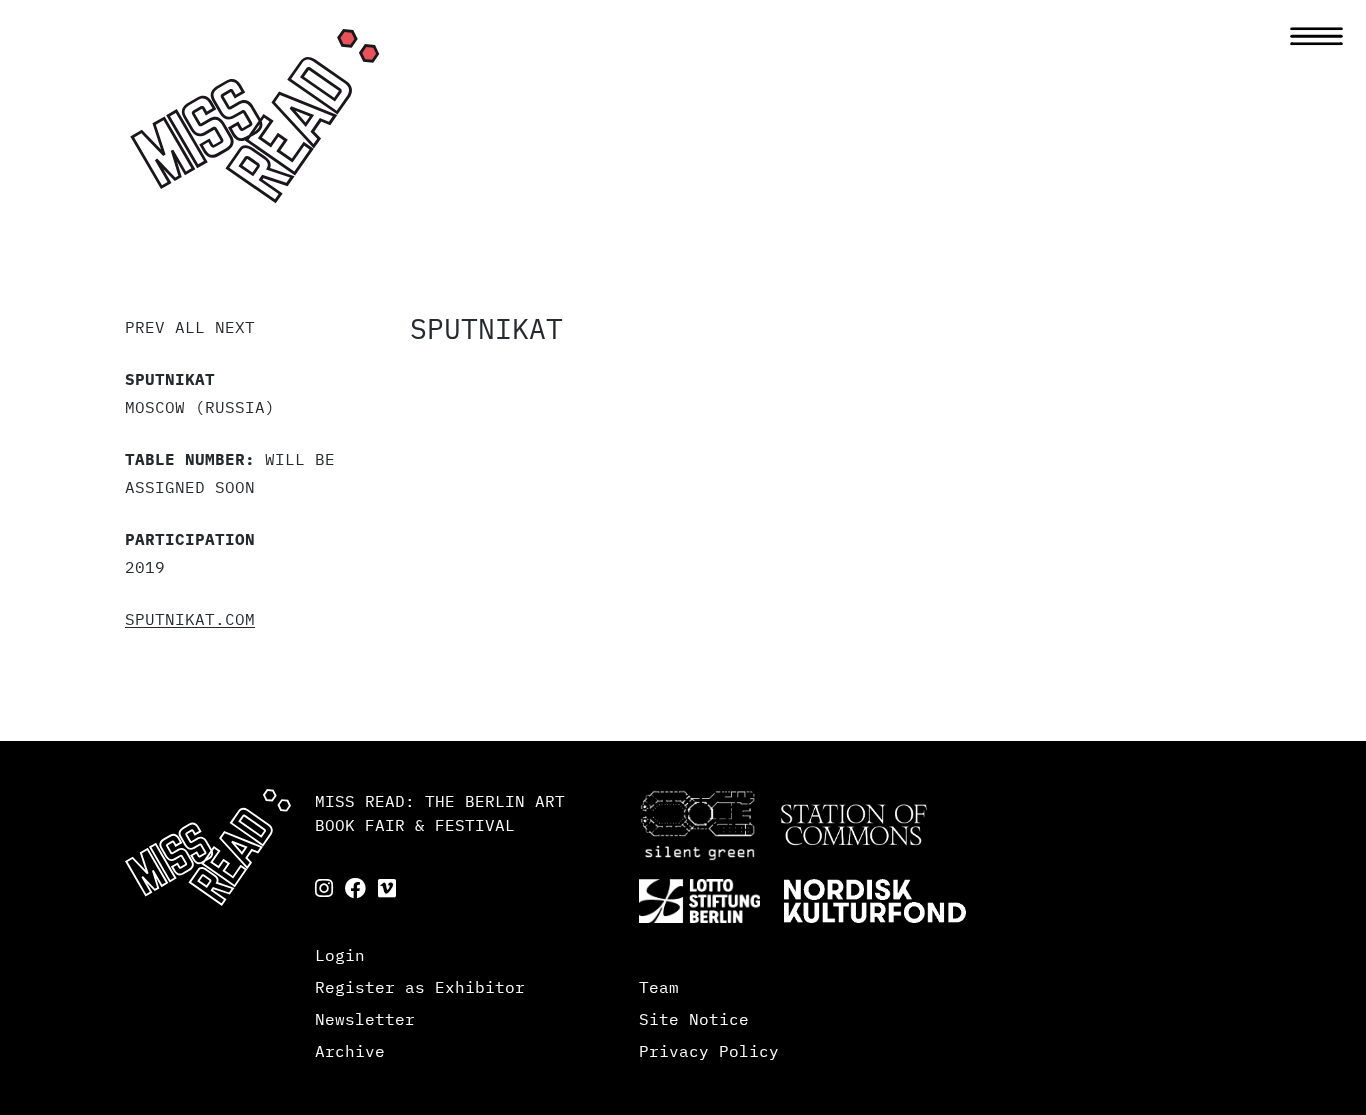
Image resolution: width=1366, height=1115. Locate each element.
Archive (350, 1051)
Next (235, 327)
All (190, 327)
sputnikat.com (190, 619)
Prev (145, 327)
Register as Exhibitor (420, 987)
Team (659, 987)
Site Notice (694, 1019)
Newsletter (365, 1019)
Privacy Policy (709, 1051)
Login (340, 955)
